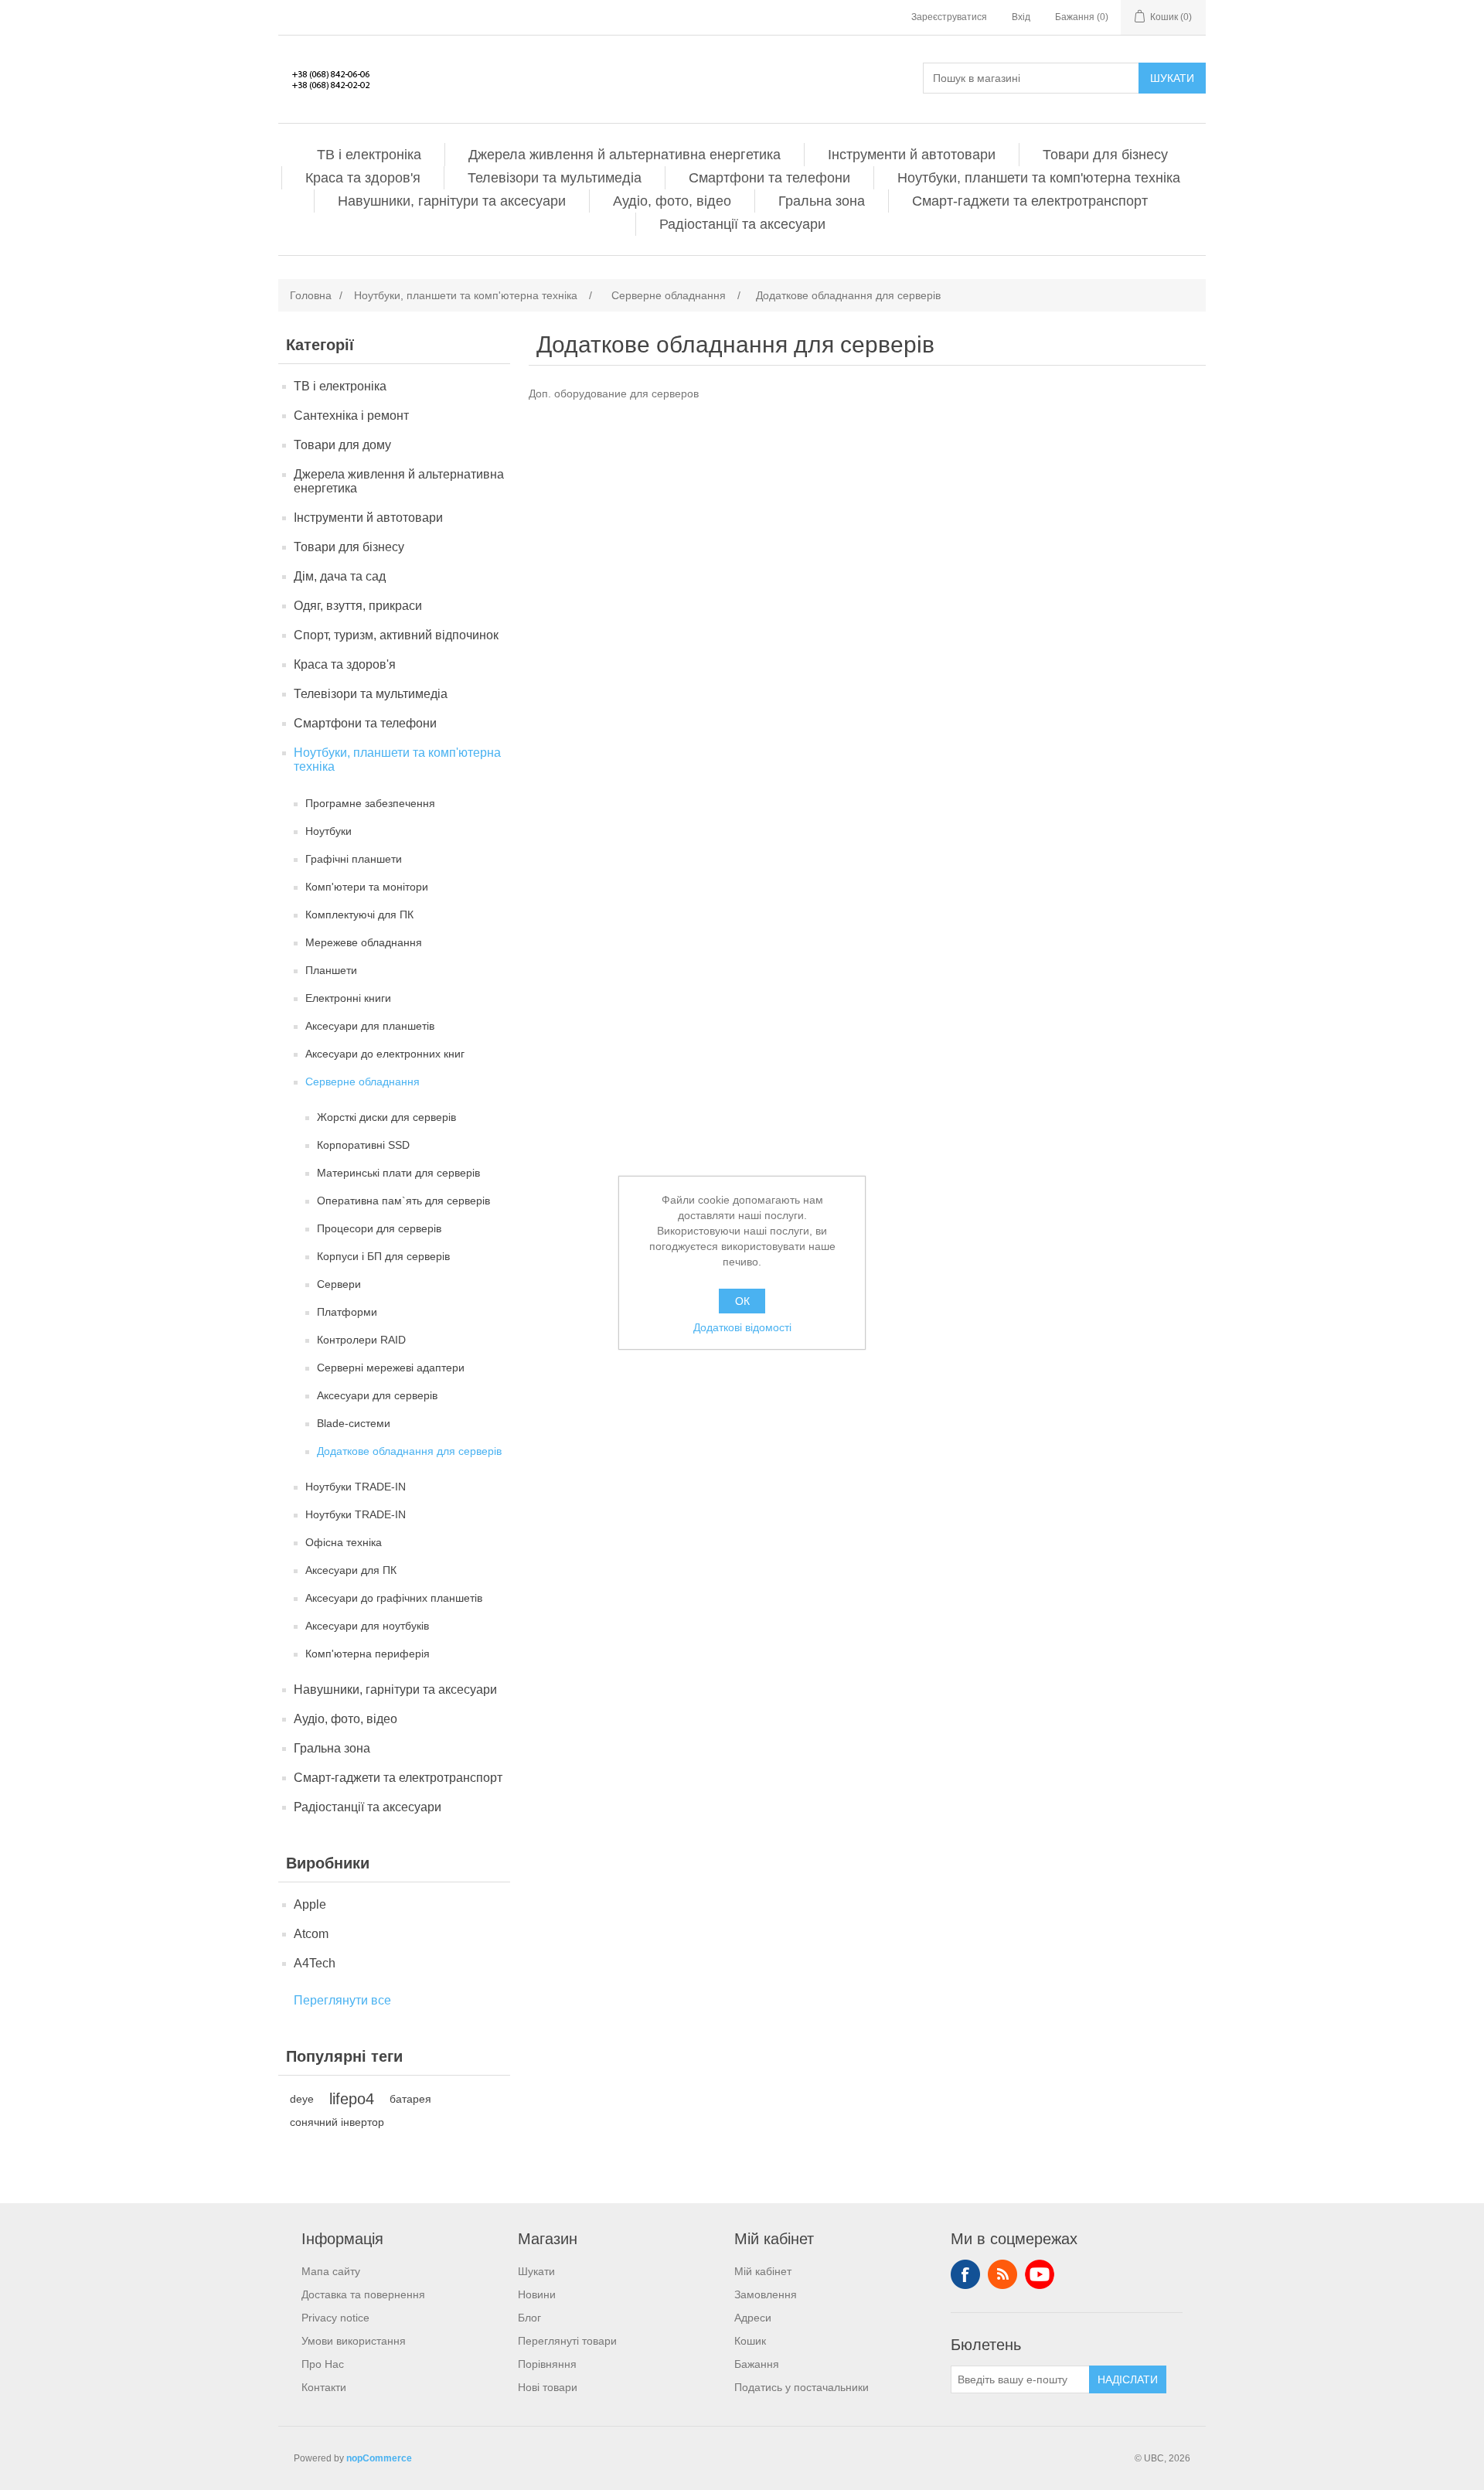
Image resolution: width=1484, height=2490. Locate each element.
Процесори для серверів (379, 1228)
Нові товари (548, 2387)
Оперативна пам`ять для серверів (403, 1201)
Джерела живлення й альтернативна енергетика (625, 155)
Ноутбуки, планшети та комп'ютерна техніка (1039, 178)
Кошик (750, 2341)
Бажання (757, 2364)
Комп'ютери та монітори (367, 887)
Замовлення (766, 2294)
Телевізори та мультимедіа (555, 178)
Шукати (1172, 78)
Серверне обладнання (362, 1081)
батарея (410, 2099)
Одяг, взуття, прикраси (358, 606)
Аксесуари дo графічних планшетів (394, 1598)
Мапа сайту (331, 2271)
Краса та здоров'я (363, 178)
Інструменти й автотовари (912, 155)
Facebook (965, 2274)
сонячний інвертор (337, 2122)
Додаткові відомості (742, 1327)
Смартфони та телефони (769, 178)
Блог (529, 2318)
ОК (742, 1301)
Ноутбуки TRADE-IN (356, 1487)
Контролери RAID (361, 1340)
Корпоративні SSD (363, 1145)
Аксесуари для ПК (351, 1570)
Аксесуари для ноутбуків (367, 1626)
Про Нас (323, 2364)
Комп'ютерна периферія (368, 1654)
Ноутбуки (328, 831)
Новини (537, 2294)
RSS (1002, 2274)
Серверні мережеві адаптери (391, 1368)
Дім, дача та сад (340, 576)
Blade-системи (354, 1423)
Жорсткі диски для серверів (386, 1117)
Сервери (339, 1284)
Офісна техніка (344, 1542)
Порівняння (547, 2364)
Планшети (331, 970)
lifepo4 (352, 2099)
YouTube (1040, 2274)
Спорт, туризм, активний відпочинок (396, 635)
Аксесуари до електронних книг (385, 1054)
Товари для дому (342, 445)
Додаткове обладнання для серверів (409, 1451)
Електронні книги (348, 998)
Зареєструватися (949, 17)
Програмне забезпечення (370, 803)
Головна (311, 295)
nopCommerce (379, 2458)
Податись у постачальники (802, 2387)
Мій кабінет (763, 2271)
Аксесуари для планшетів (370, 1026)
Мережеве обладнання (364, 942)
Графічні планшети (354, 859)
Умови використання (354, 2341)
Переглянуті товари (567, 2341)
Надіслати (1128, 2379)
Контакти (324, 2387)
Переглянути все (342, 2000)
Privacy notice (335, 2318)
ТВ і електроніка (369, 155)
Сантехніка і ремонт (351, 416)
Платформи (347, 1312)
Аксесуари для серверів (377, 1395)
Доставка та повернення (363, 2294)
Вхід (1021, 17)
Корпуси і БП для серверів (383, 1256)
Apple (310, 1904)
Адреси (753, 2318)
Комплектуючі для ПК (359, 915)
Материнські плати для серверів (398, 1173)
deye (302, 2099)
